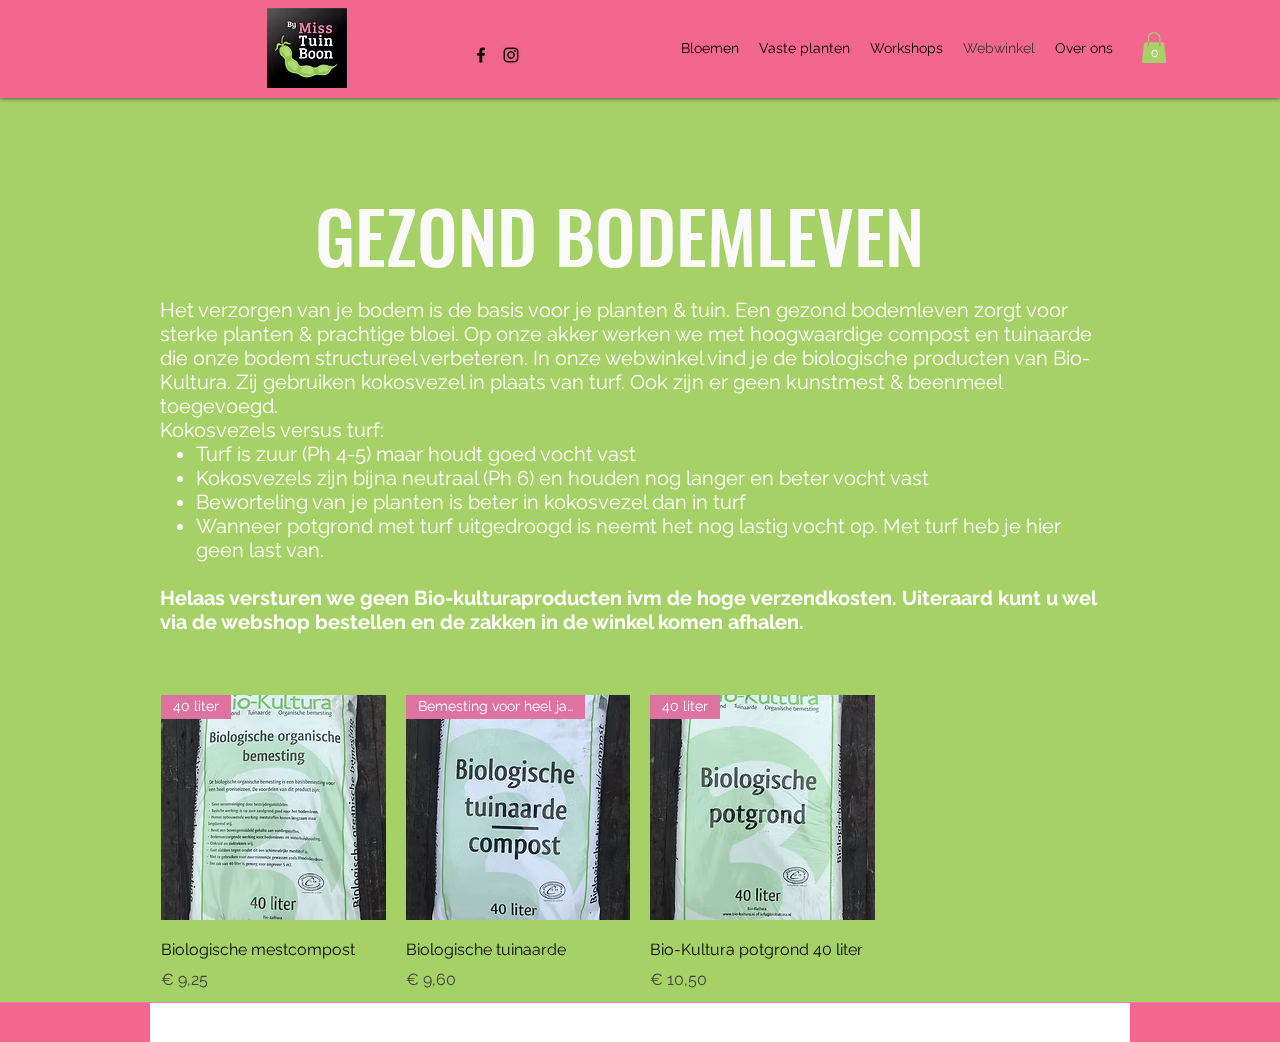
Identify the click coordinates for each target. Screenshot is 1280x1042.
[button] (1154, 47)
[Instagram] (511, 55)
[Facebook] (481, 55)
